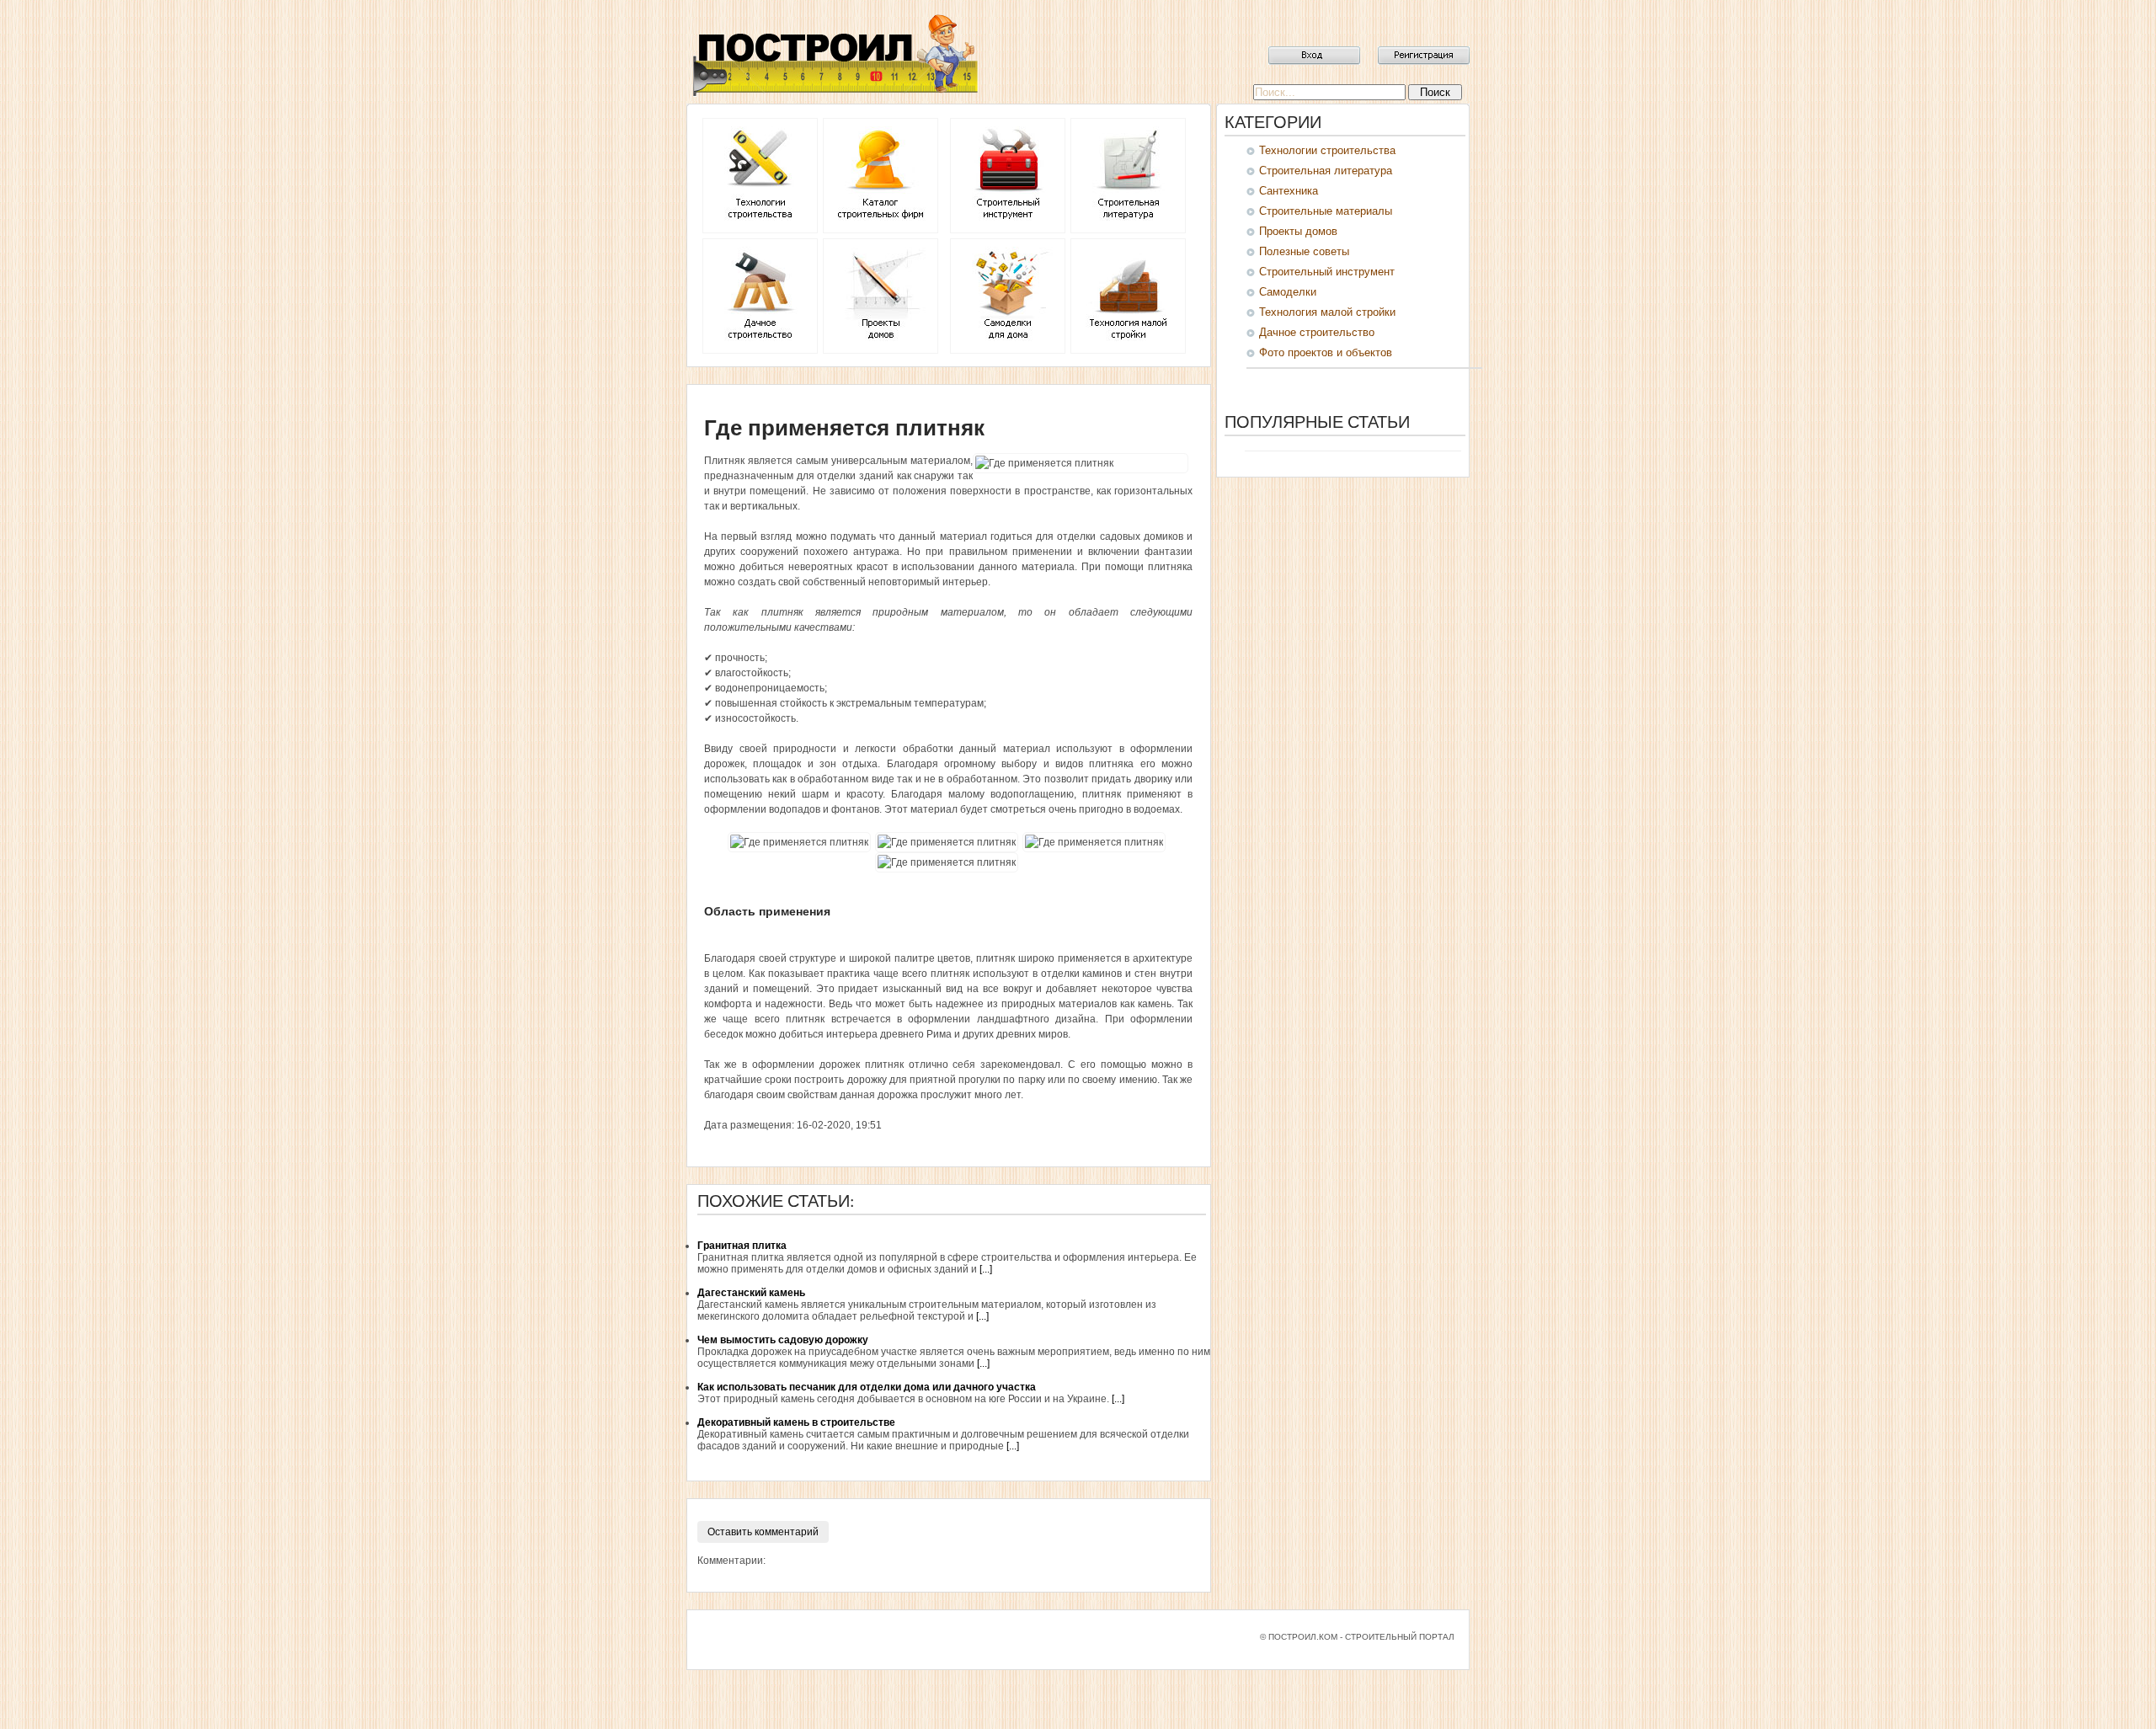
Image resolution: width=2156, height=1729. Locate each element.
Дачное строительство (1317, 332)
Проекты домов (1298, 231)
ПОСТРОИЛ (834, 55)
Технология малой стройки (1327, 312)
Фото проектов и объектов (1326, 352)
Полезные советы (1304, 251)
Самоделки (1288, 292)
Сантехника (1289, 191)
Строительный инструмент (1327, 272)
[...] (986, 1269)
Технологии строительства (1327, 150)
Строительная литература (1326, 171)
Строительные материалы (1326, 211)
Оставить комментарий (763, 1532)
